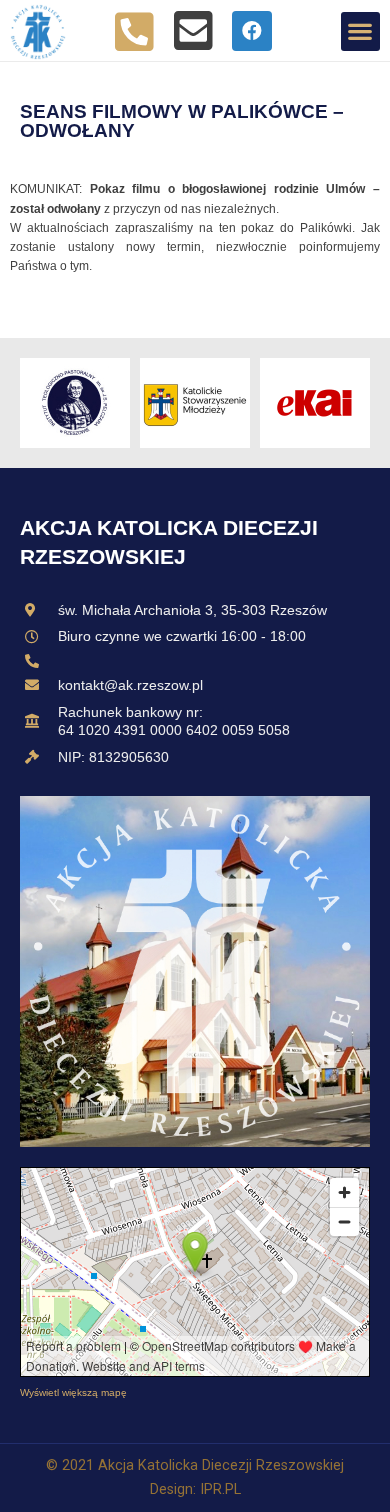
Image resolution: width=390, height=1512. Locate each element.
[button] (360, 31)
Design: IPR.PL (195, 1489)
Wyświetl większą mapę (73, 1392)
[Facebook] (252, 31)
